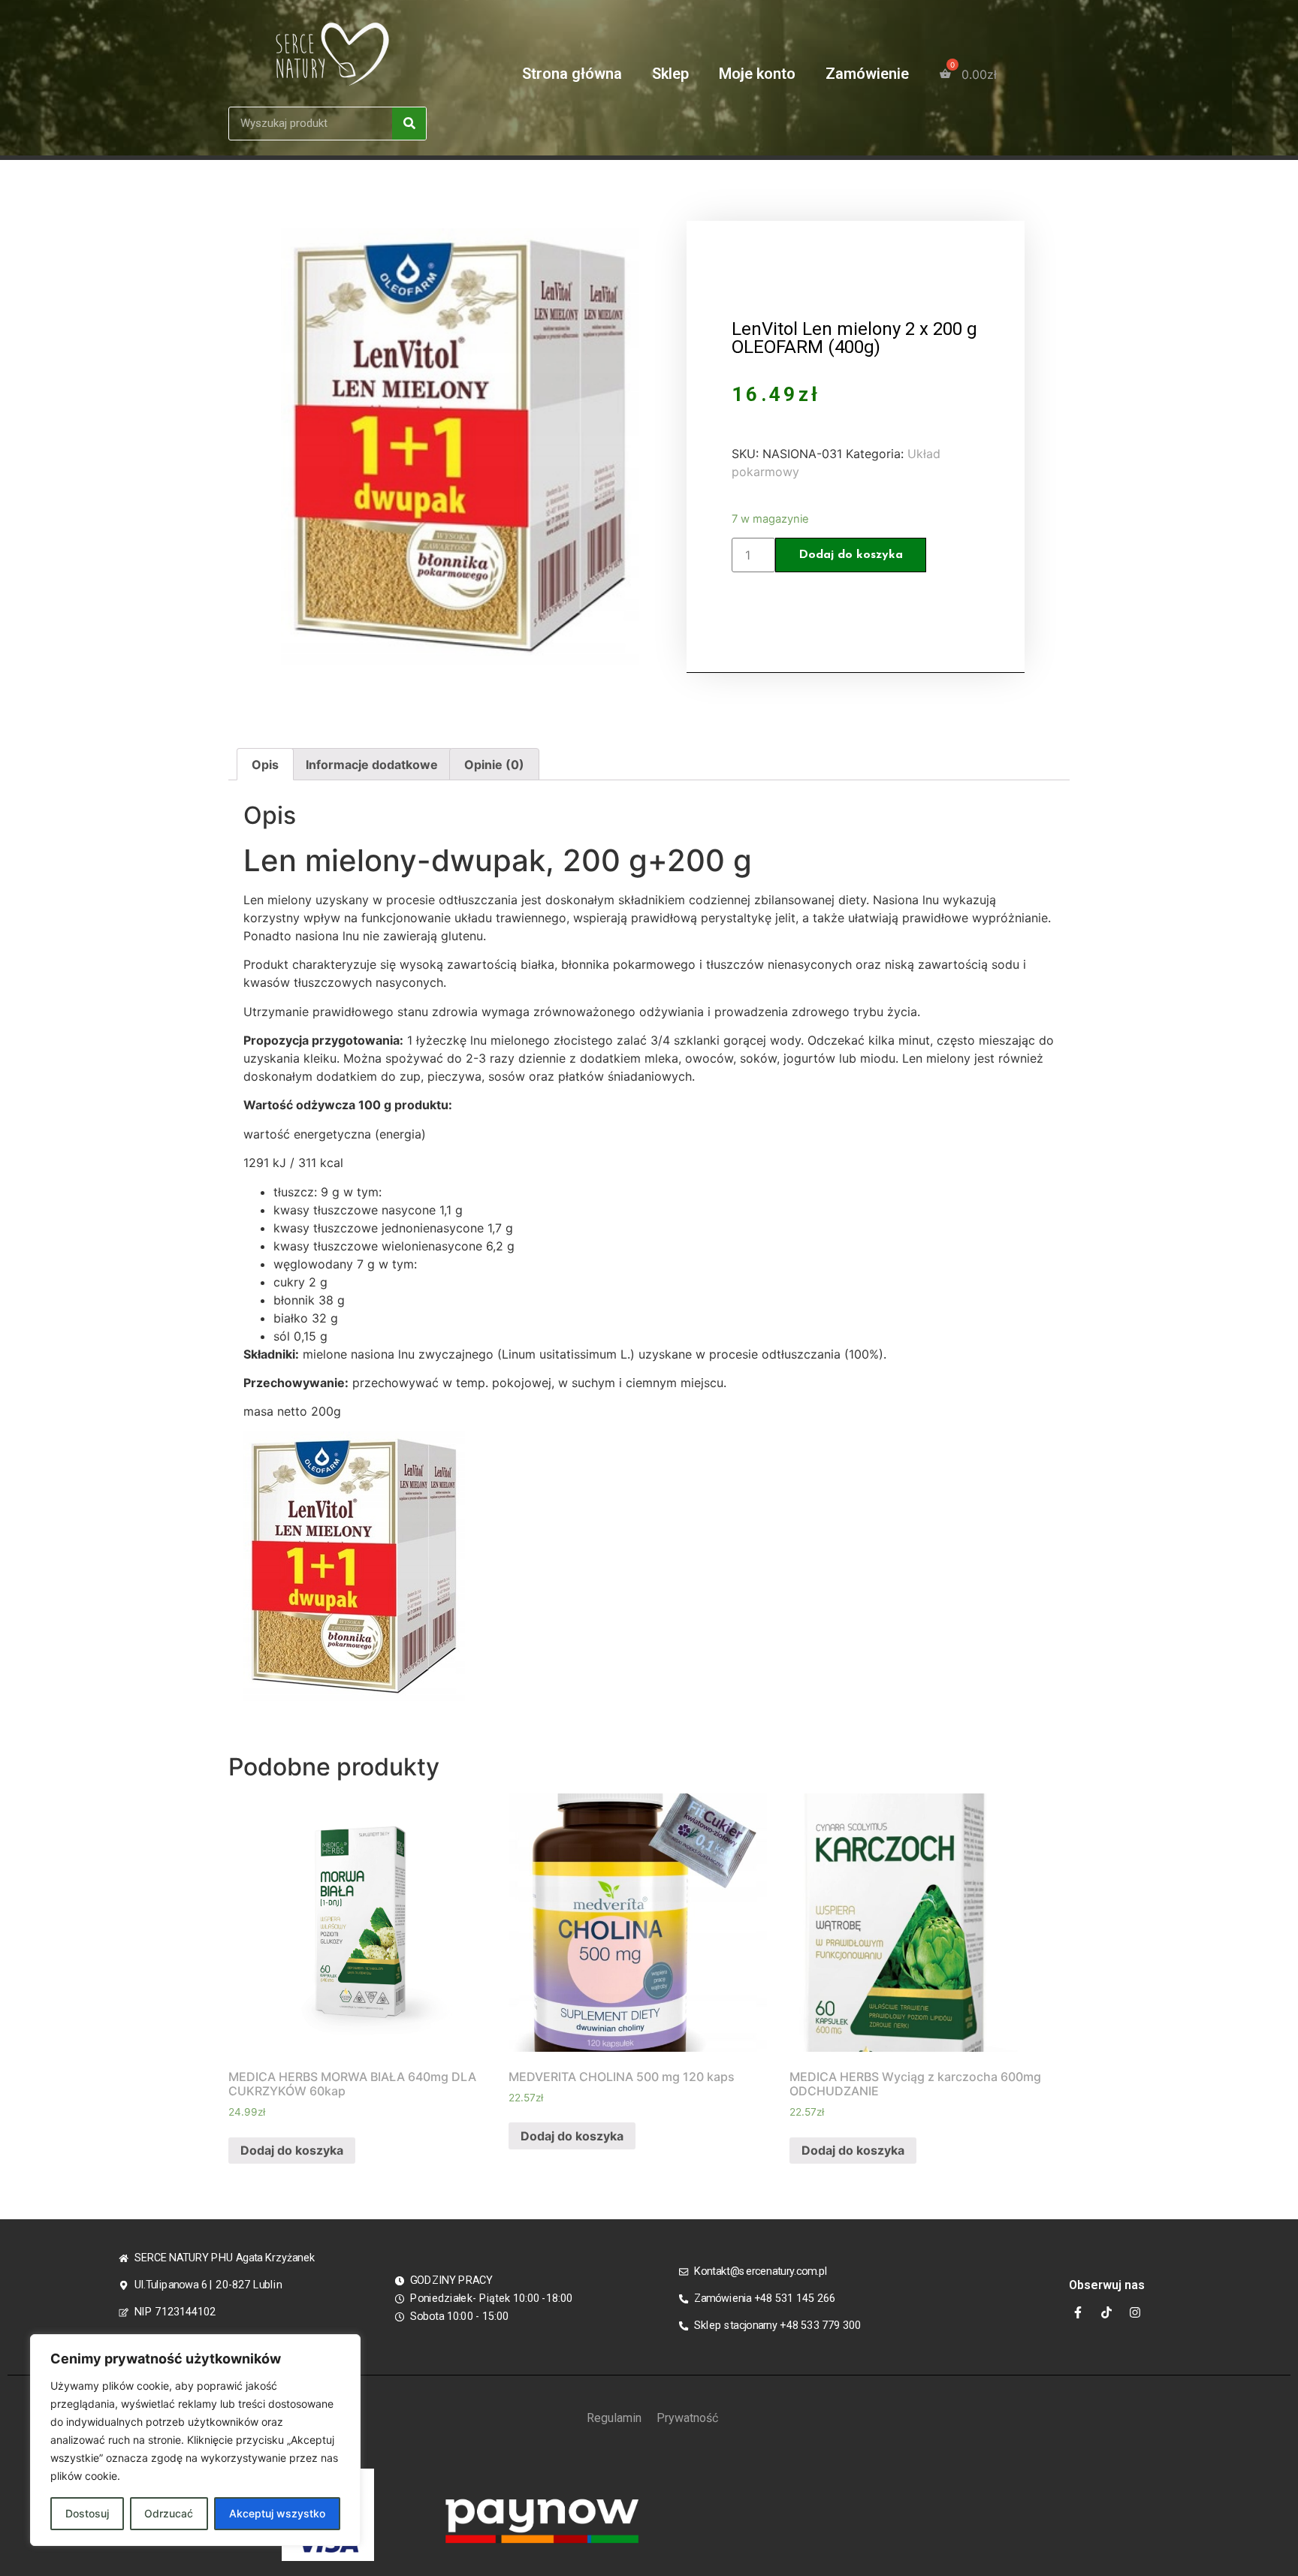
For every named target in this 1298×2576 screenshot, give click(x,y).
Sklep (670, 74)
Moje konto (757, 74)
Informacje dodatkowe (372, 765)
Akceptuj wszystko (277, 2513)
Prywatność (687, 2418)
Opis (265, 765)
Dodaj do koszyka (851, 555)
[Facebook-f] (1078, 2312)
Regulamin (614, 2418)
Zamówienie (867, 74)
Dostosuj (87, 2513)
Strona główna (572, 74)
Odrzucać (169, 2513)
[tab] (265, 765)
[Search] (409, 124)
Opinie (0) (494, 765)
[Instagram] (1135, 2312)
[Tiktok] (1106, 2312)
